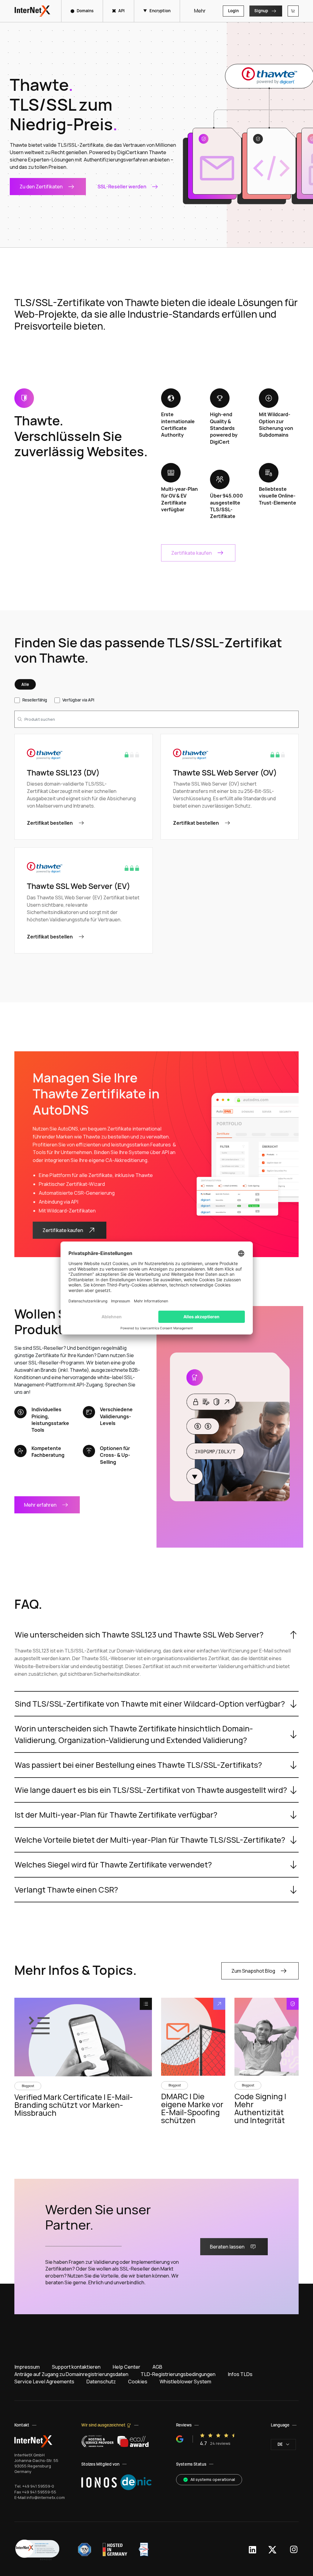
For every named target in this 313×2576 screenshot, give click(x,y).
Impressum (27, 2367)
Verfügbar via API (78, 700)
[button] (37, 2550)
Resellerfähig (35, 700)
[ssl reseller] (230, 1427)
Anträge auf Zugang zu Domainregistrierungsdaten (71, 2374)
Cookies (138, 2382)
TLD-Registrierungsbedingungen (178, 2374)
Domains (85, 11)
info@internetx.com (46, 2497)
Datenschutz (101, 2382)
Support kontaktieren (76, 2367)
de (280, 2444)
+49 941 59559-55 (39, 2492)
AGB (157, 2367)
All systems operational (213, 2479)
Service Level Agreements (44, 2382)
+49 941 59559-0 (38, 2486)
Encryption (160, 11)
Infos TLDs (240, 2374)
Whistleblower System (185, 2382)
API (122, 11)
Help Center (127, 2367)
